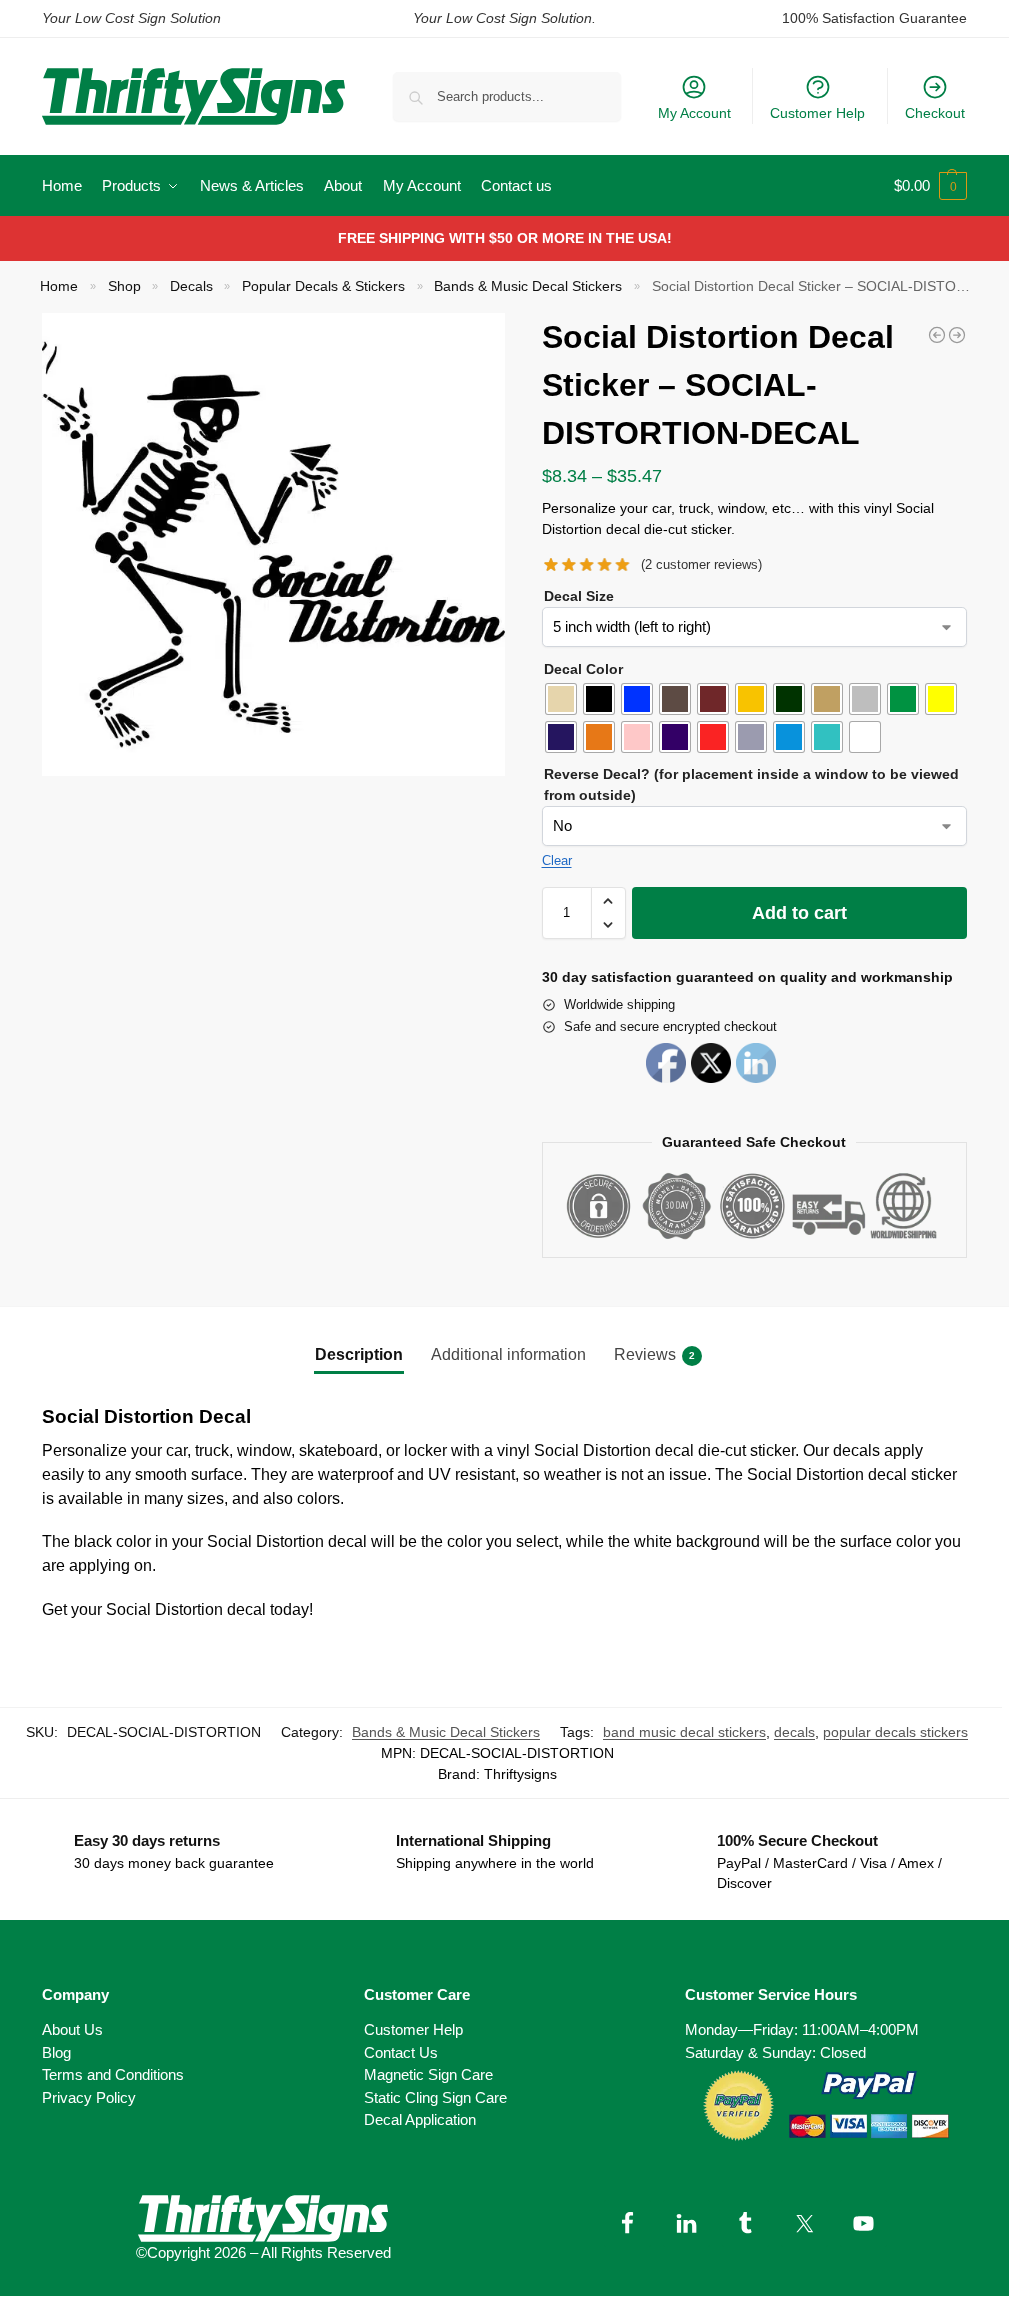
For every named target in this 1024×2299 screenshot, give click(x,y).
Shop (124, 286)
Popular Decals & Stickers (323, 286)
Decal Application (420, 2119)
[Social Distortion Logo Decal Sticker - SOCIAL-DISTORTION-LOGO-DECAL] (957, 335)
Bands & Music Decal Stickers (528, 286)
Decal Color (583, 669)
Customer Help (817, 113)
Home (59, 286)
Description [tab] (359, 1354)
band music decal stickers (684, 1732)
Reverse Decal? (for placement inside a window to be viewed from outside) (751, 784)
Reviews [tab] (654, 1354)
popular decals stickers (895, 1732)
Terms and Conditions (113, 2074)
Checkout (935, 113)
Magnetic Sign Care (428, 2074)
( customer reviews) (701, 564)
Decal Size (579, 596)
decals (794, 1732)
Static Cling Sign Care (435, 2097)
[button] (930, 186)
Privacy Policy (89, 2097)
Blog (56, 2052)
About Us (72, 2029)
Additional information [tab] (508, 1354)
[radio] (561, 699)
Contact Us (401, 2052)
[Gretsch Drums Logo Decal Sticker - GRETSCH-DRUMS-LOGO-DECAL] (937, 335)
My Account (694, 113)
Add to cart (799, 913)
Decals (191, 286)
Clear (557, 860)
